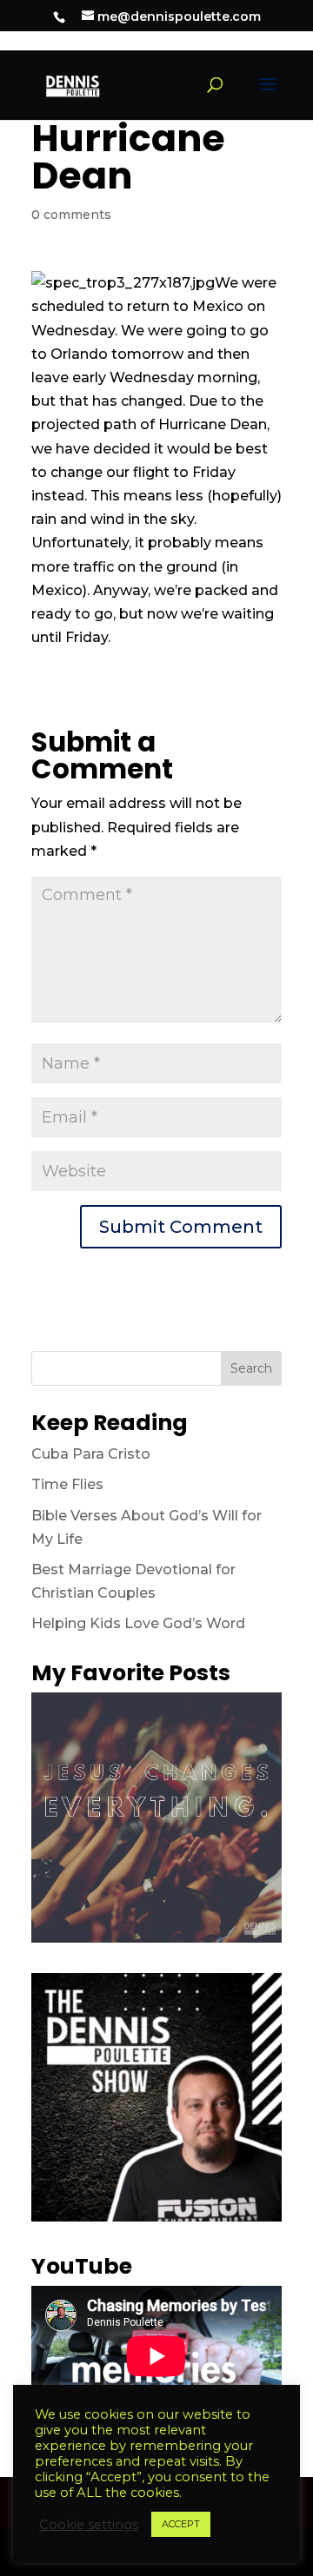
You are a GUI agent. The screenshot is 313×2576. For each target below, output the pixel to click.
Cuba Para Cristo (91, 1454)
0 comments (71, 215)
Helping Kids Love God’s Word (138, 1623)
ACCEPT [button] (181, 2524)
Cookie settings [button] (89, 2525)
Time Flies (67, 1484)
